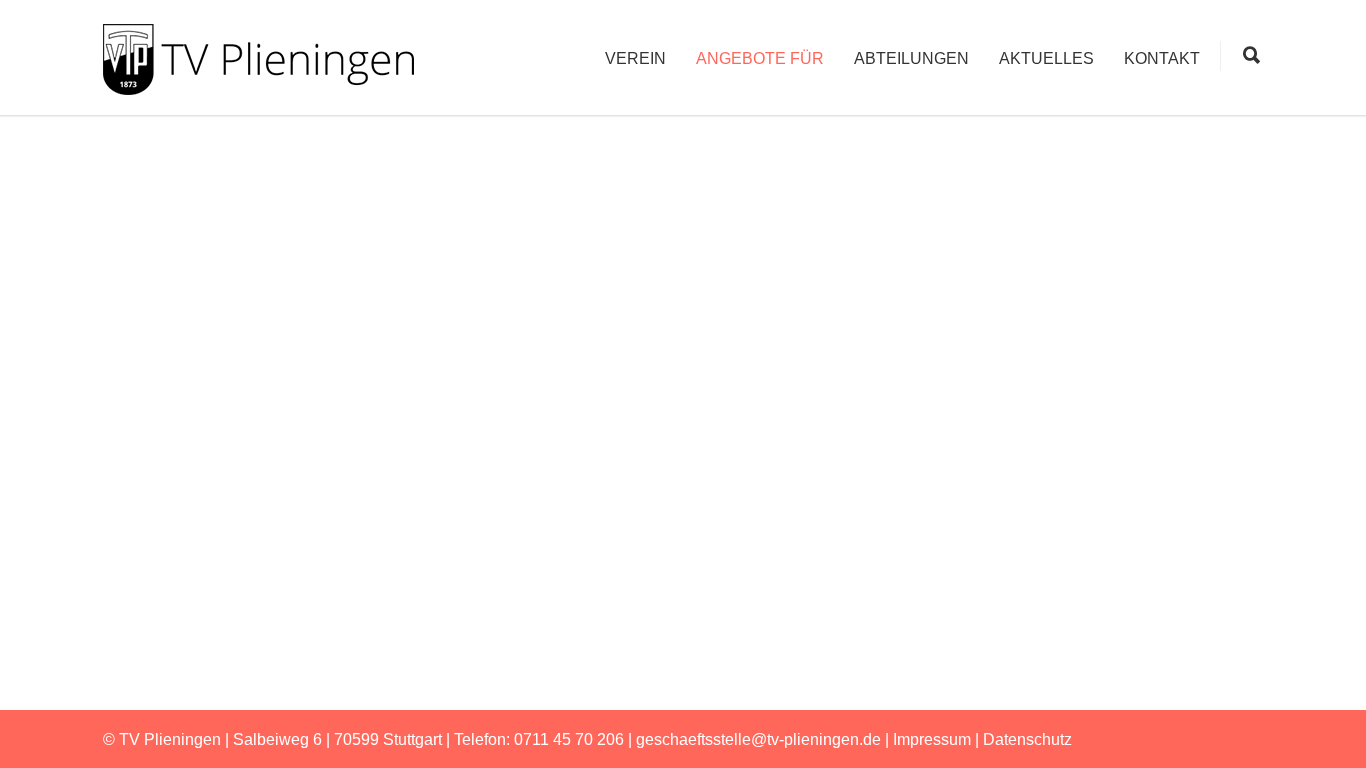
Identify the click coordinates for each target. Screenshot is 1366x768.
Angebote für (760, 58)
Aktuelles (1046, 58)
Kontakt (1162, 58)
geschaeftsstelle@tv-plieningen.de (758, 739)
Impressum (932, 739)
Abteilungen (911, 58)
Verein (635, 58)
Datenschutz (1027, 739)
